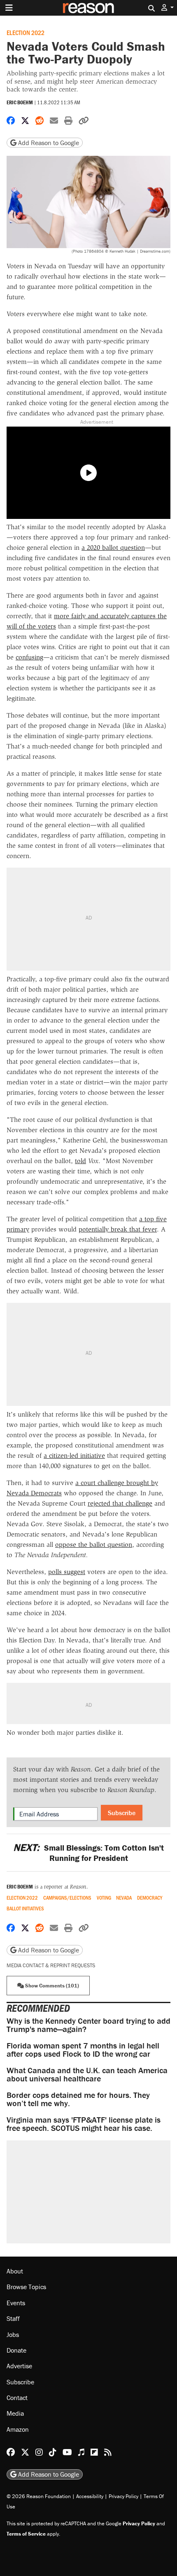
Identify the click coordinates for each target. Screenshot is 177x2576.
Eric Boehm (20, 102)
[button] (168, 8)
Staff (13, 2318)
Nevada (124, 1898)
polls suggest (67, 1572)
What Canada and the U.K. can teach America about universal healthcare (87, 2074)
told (80, 1161)
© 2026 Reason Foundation (39, 2496)
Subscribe (122, 1813)
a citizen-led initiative (74, 1456)
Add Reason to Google (48, 143)
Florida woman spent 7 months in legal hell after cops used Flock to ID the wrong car (83, 2049)
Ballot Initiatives (25, 1909)
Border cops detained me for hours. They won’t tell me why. (78, 2099)
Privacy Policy (123, 2496)
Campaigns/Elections (67, 1898)
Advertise (19, 2366)
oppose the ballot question (94, 1545)
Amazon (18, 2429)
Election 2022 (26, 32)
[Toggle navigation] (9, 8)
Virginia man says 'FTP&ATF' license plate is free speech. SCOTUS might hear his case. (84, 2124)
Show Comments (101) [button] (51, 1986)
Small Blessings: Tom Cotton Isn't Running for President (88, 1853)
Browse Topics (26, 2287)
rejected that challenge (120, 1503)
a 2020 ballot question (113, 548)
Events (16, 2303)
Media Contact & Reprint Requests (51, 1965)
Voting (104, 1898)
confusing (29, 657)
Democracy (150, 1898)
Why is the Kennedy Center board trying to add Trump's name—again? (88, 2025)
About (15, 2271)
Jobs (13, 2334)
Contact (17, 2398)
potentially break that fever (118, 1229)
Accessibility (90, 2496)
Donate (16, 2350)
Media (15, 2413)
